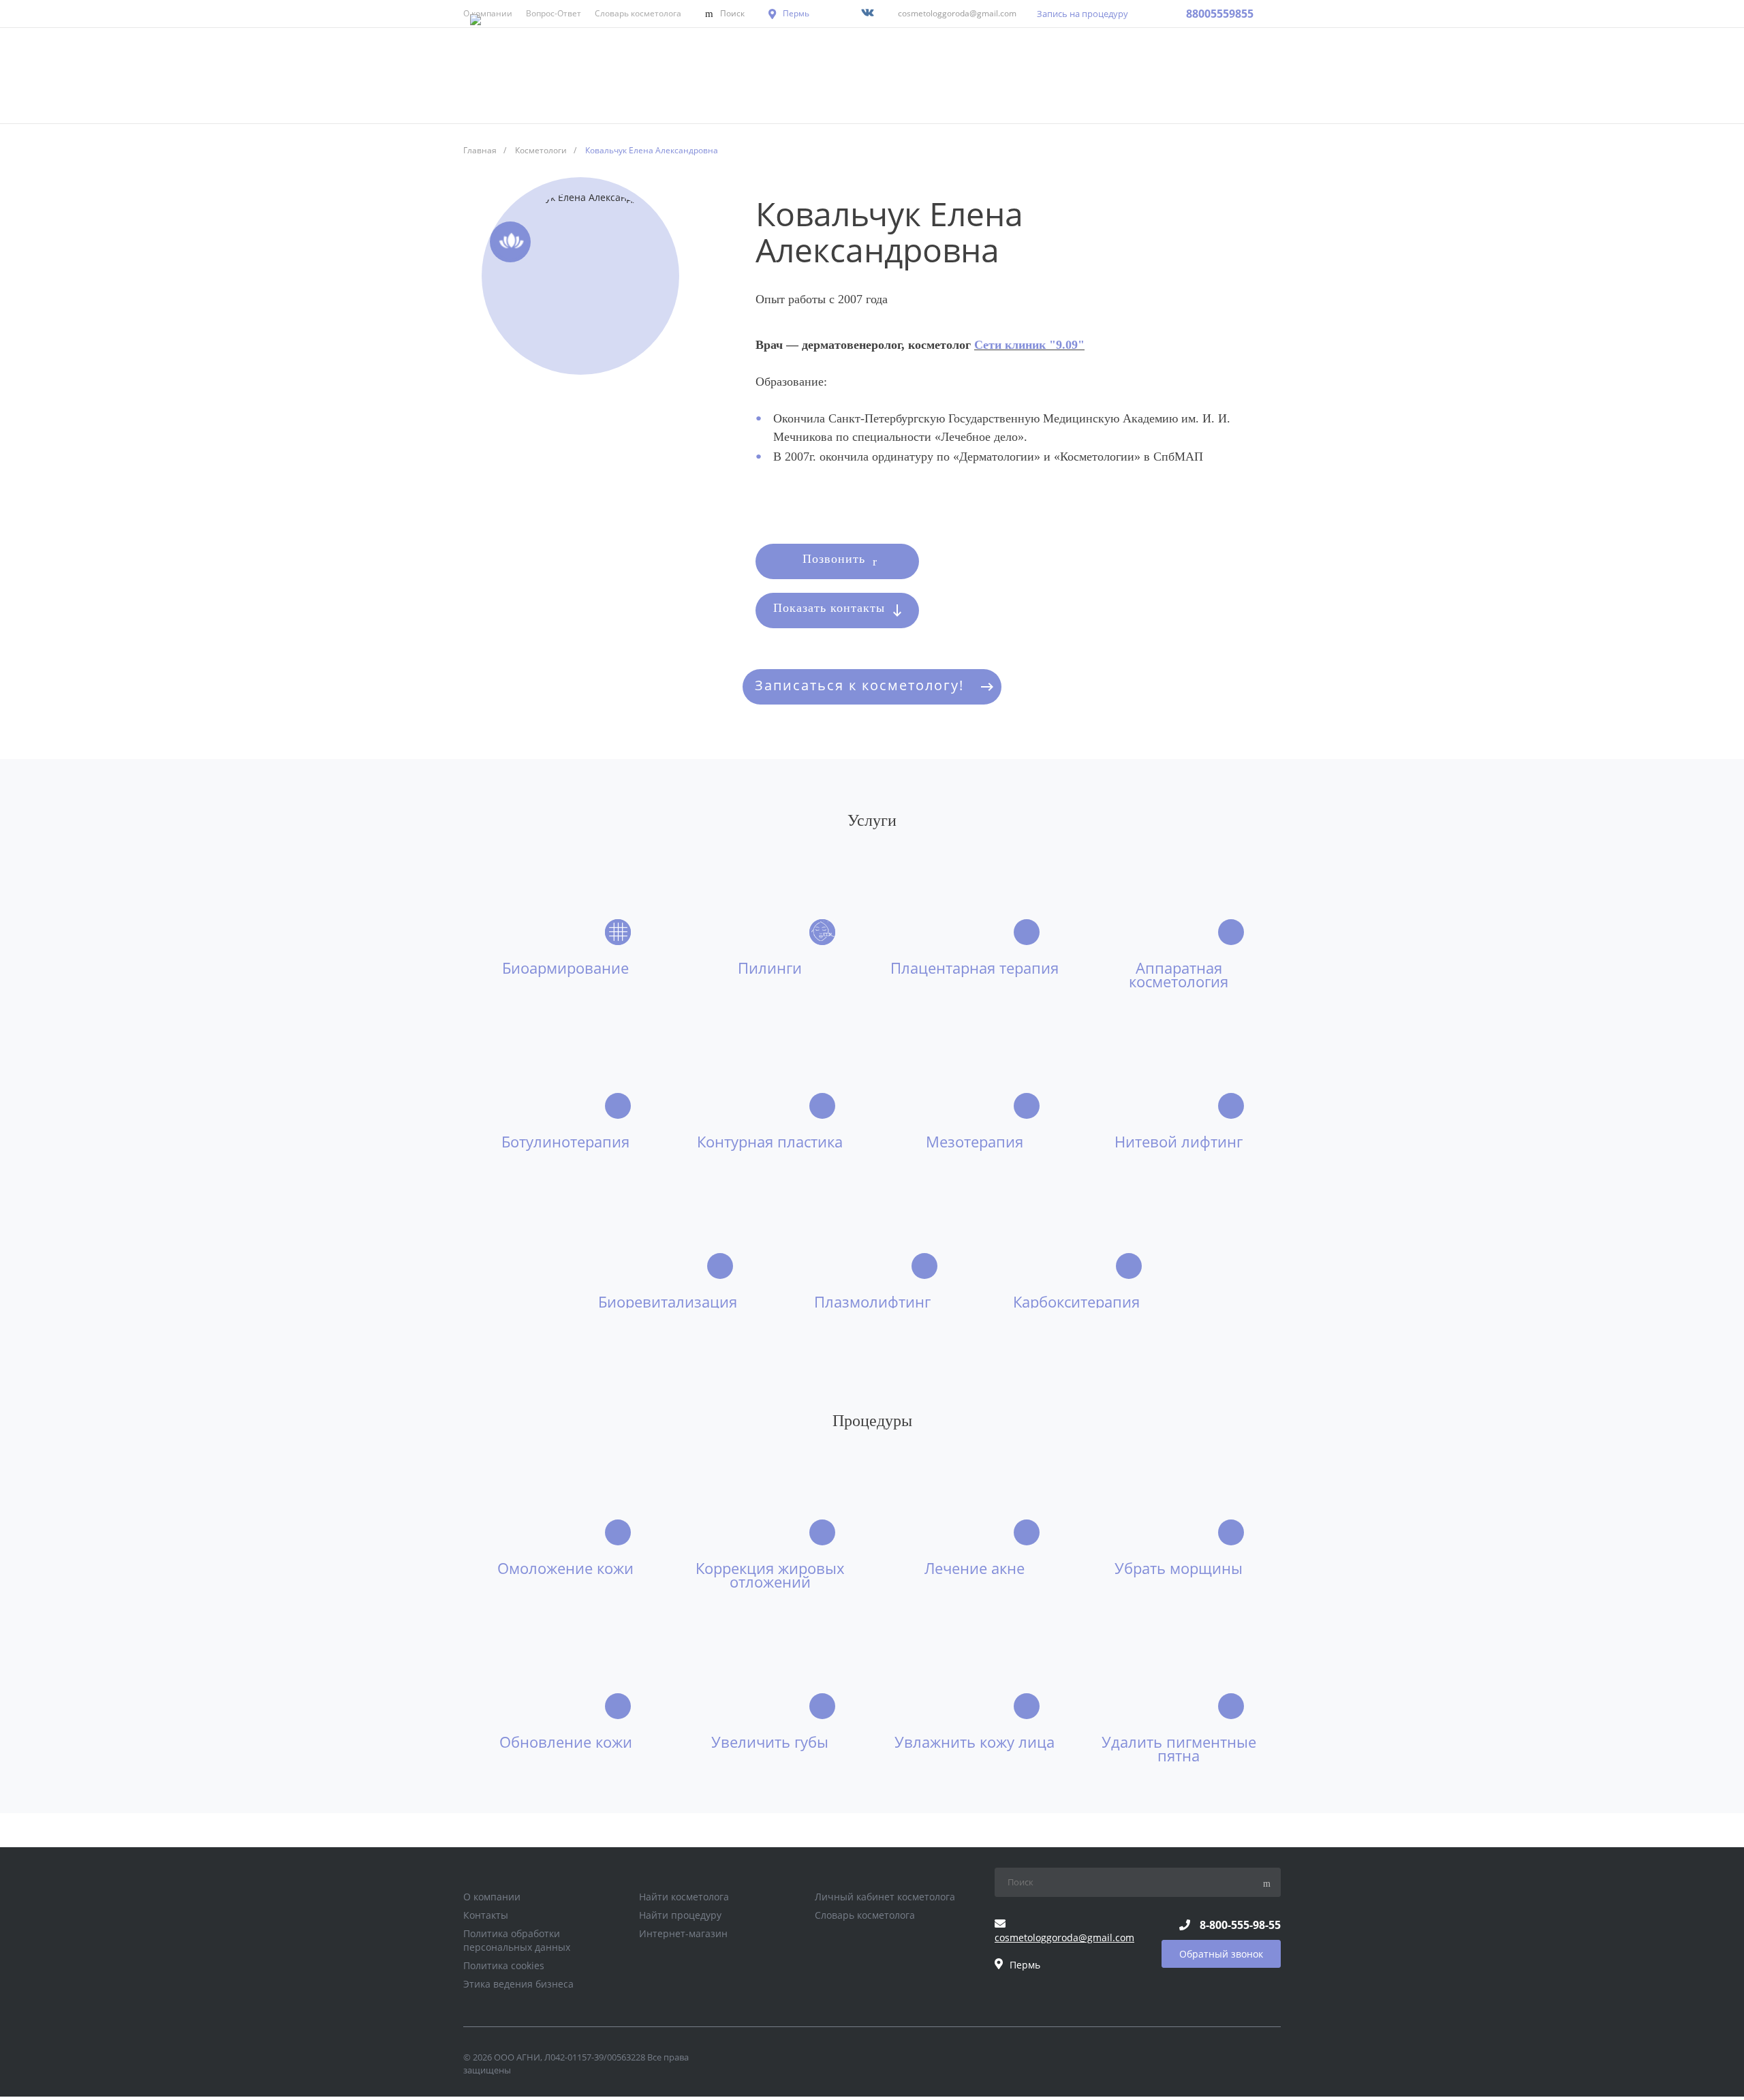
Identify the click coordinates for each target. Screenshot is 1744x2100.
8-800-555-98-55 (1240, 1925)
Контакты (486, 1915)
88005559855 (1220, 14)
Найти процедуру (680, 1915)
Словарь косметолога (638, 13)
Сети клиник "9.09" (1029, 345)
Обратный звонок (1221, 1954)
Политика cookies (504, 1965)
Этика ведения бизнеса (518, 1984)
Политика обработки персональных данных (517, 1940)
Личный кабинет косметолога (885, 1897)
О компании (492, 1897)
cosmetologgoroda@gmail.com (957, 13)
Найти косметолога (684, 1897)
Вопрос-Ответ (554, 13)
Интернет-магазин (683, 1933)
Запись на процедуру (1083, 14)
